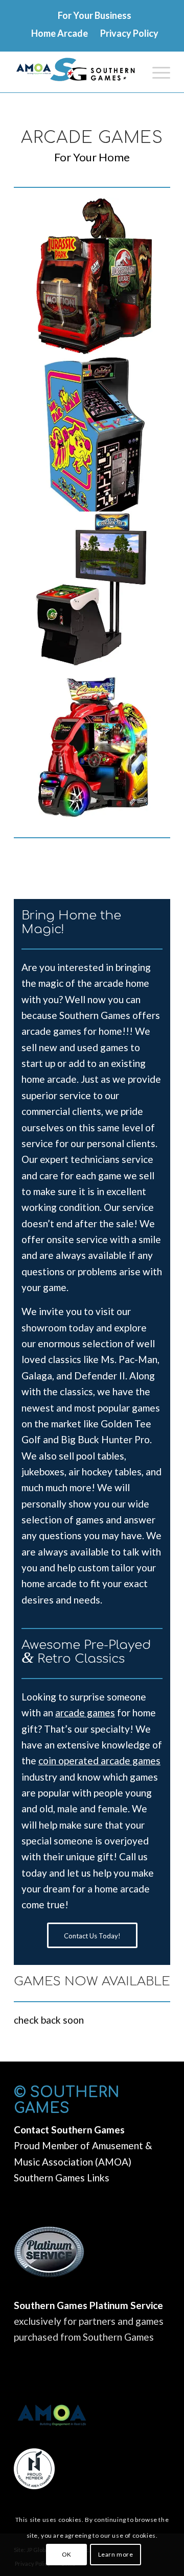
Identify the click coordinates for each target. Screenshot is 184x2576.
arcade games (85, 1712)
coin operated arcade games (99, 1760)
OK (67, 2554)
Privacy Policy (129, 33)
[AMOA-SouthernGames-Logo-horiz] (76, 72)
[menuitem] (95, 19)
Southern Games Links (62, 2178)
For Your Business (95, 15)
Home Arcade (60, 33)
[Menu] (156, 72)
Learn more (116, 2554)
